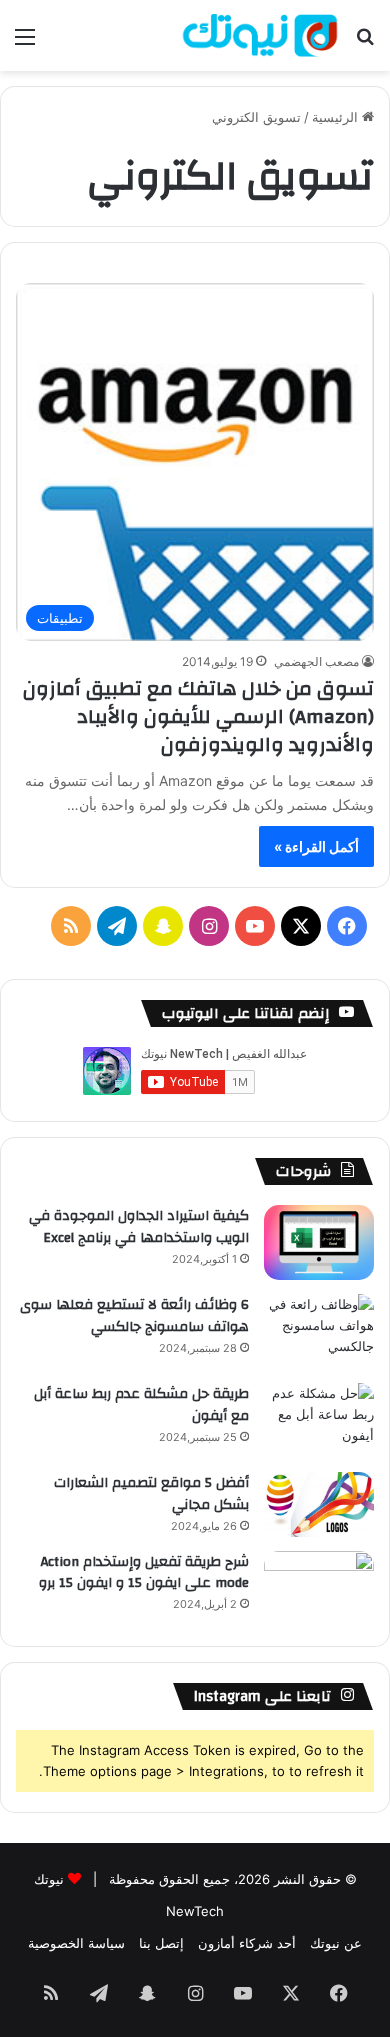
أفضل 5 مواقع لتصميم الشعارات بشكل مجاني (151, 1494)
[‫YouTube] (255, 926)
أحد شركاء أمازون (247, 1943)
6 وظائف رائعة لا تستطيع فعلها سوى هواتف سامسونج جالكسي (134, 1316)
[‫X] (301, 926)
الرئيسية (337, 117)
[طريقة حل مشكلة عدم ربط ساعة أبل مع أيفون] (319, 1420)
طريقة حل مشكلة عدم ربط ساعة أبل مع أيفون (141, 1405)
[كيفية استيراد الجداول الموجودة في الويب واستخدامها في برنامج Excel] (319, 1242)
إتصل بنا (161, 1943)
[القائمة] (25, 43)
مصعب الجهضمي (316, 661)
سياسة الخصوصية (76, 1943)
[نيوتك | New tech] (260, 35)
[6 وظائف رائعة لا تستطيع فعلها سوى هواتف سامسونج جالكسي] (319, 1331)
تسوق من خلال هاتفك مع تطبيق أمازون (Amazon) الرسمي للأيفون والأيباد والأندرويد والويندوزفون (198, 716)
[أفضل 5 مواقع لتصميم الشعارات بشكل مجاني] (319, 1504)
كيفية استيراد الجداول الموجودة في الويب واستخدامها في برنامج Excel (139, 1227)
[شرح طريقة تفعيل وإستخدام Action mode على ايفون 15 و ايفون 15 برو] (319, 1588)
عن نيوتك (336, 1943)
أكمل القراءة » (316, 846)
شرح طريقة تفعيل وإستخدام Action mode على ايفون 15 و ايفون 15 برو (144, 1573)
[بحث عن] (365, 43)
